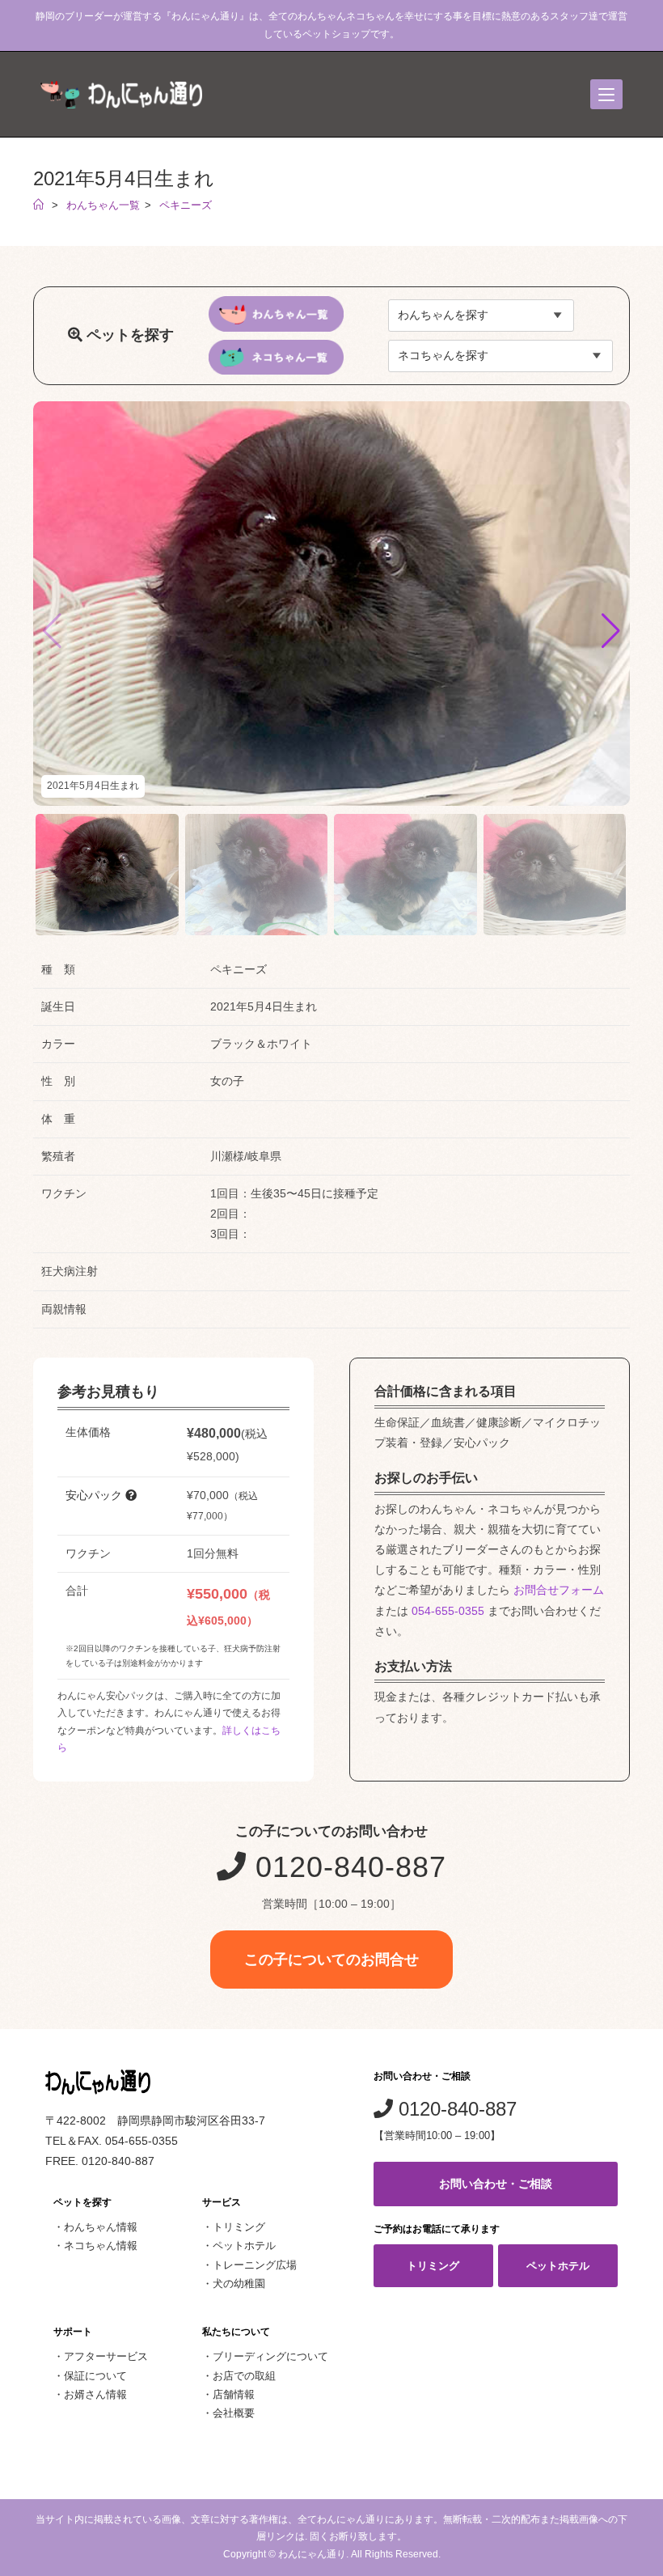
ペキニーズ (186, 205)
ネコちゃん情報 (101, 2246)
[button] (611, 631)
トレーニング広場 (255, 2265)
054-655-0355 (448, 1611)
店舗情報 (234, 2394)
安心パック (95, 1495)
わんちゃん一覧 (103, 205)
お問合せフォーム (559, 1590)
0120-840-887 (346, 1867)
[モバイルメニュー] (606, 94)
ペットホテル (244, 2246)
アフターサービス (106, 2356)
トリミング (239, 2227)
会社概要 (234, 2413)
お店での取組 (244, 2376)
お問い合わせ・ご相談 (496, 2184)
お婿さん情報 (95, 2394)
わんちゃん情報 (101, 2227)
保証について (95, 2376)
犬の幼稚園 (239, 2284)
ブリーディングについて (270, 2356)
